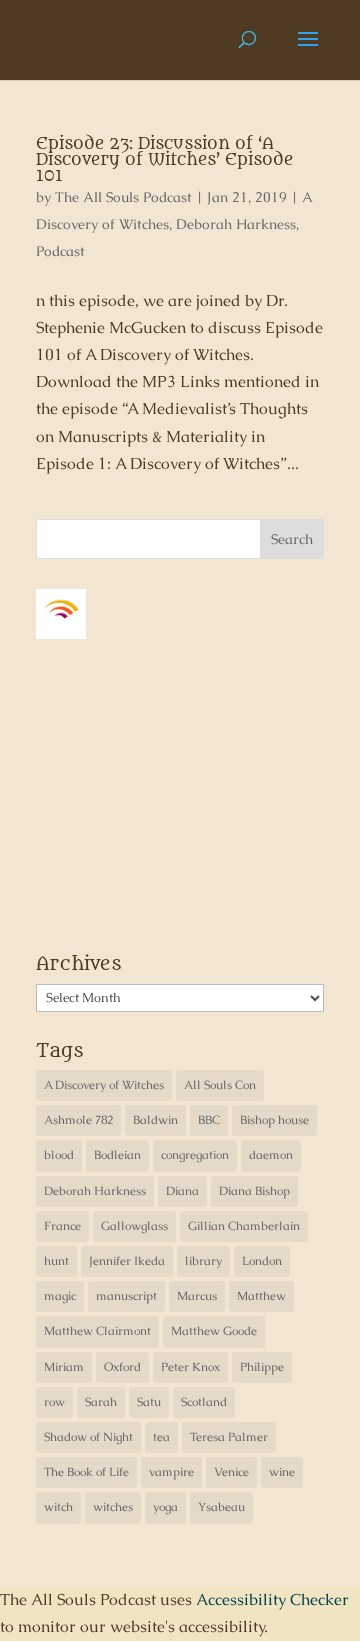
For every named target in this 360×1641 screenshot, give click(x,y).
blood (59, 1155)
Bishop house (274, 1120)
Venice (231, 1472)
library (203, 1261)
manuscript (126, 1296)
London (262, 1261)
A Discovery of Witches (104, 1085)
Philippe (262, 1367)
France (62, 1226)
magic (60, 1296)
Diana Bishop (254, 1191)
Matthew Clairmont (97, 1331)
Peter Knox (190, 1367)
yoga (165, 1507)
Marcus (197, 1296)
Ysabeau (221, 1507)
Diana (182, 1191)
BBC (209, 1120)
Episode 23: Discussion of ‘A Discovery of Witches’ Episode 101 (164, 160)
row (54, 1402)
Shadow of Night (88, 1437)
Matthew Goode (214, 1331)
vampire (171, 1472)
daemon (271, 1155)
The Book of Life (86, 1472)
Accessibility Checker (272, 1599)
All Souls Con (220, 1085)
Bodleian (117, 1155)
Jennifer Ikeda (127, 1261)
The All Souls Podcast (123, 197)
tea (161, 1437)
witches (113, 1507)
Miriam (64, 1367)
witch (58, 1507)
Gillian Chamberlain (244, 1226)
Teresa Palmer (229, 1437)
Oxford (122, 1367)
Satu (149, 1402)
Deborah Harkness (236, 224)
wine (282, 1472)
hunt (56, 1261)
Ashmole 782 (78, 1120)
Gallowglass (134, 1226)
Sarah (101, 1402)
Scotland (204, 1402)
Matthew (261, 1296)
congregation (195, 1155)
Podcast (60, 251)
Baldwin (155, 1120)
